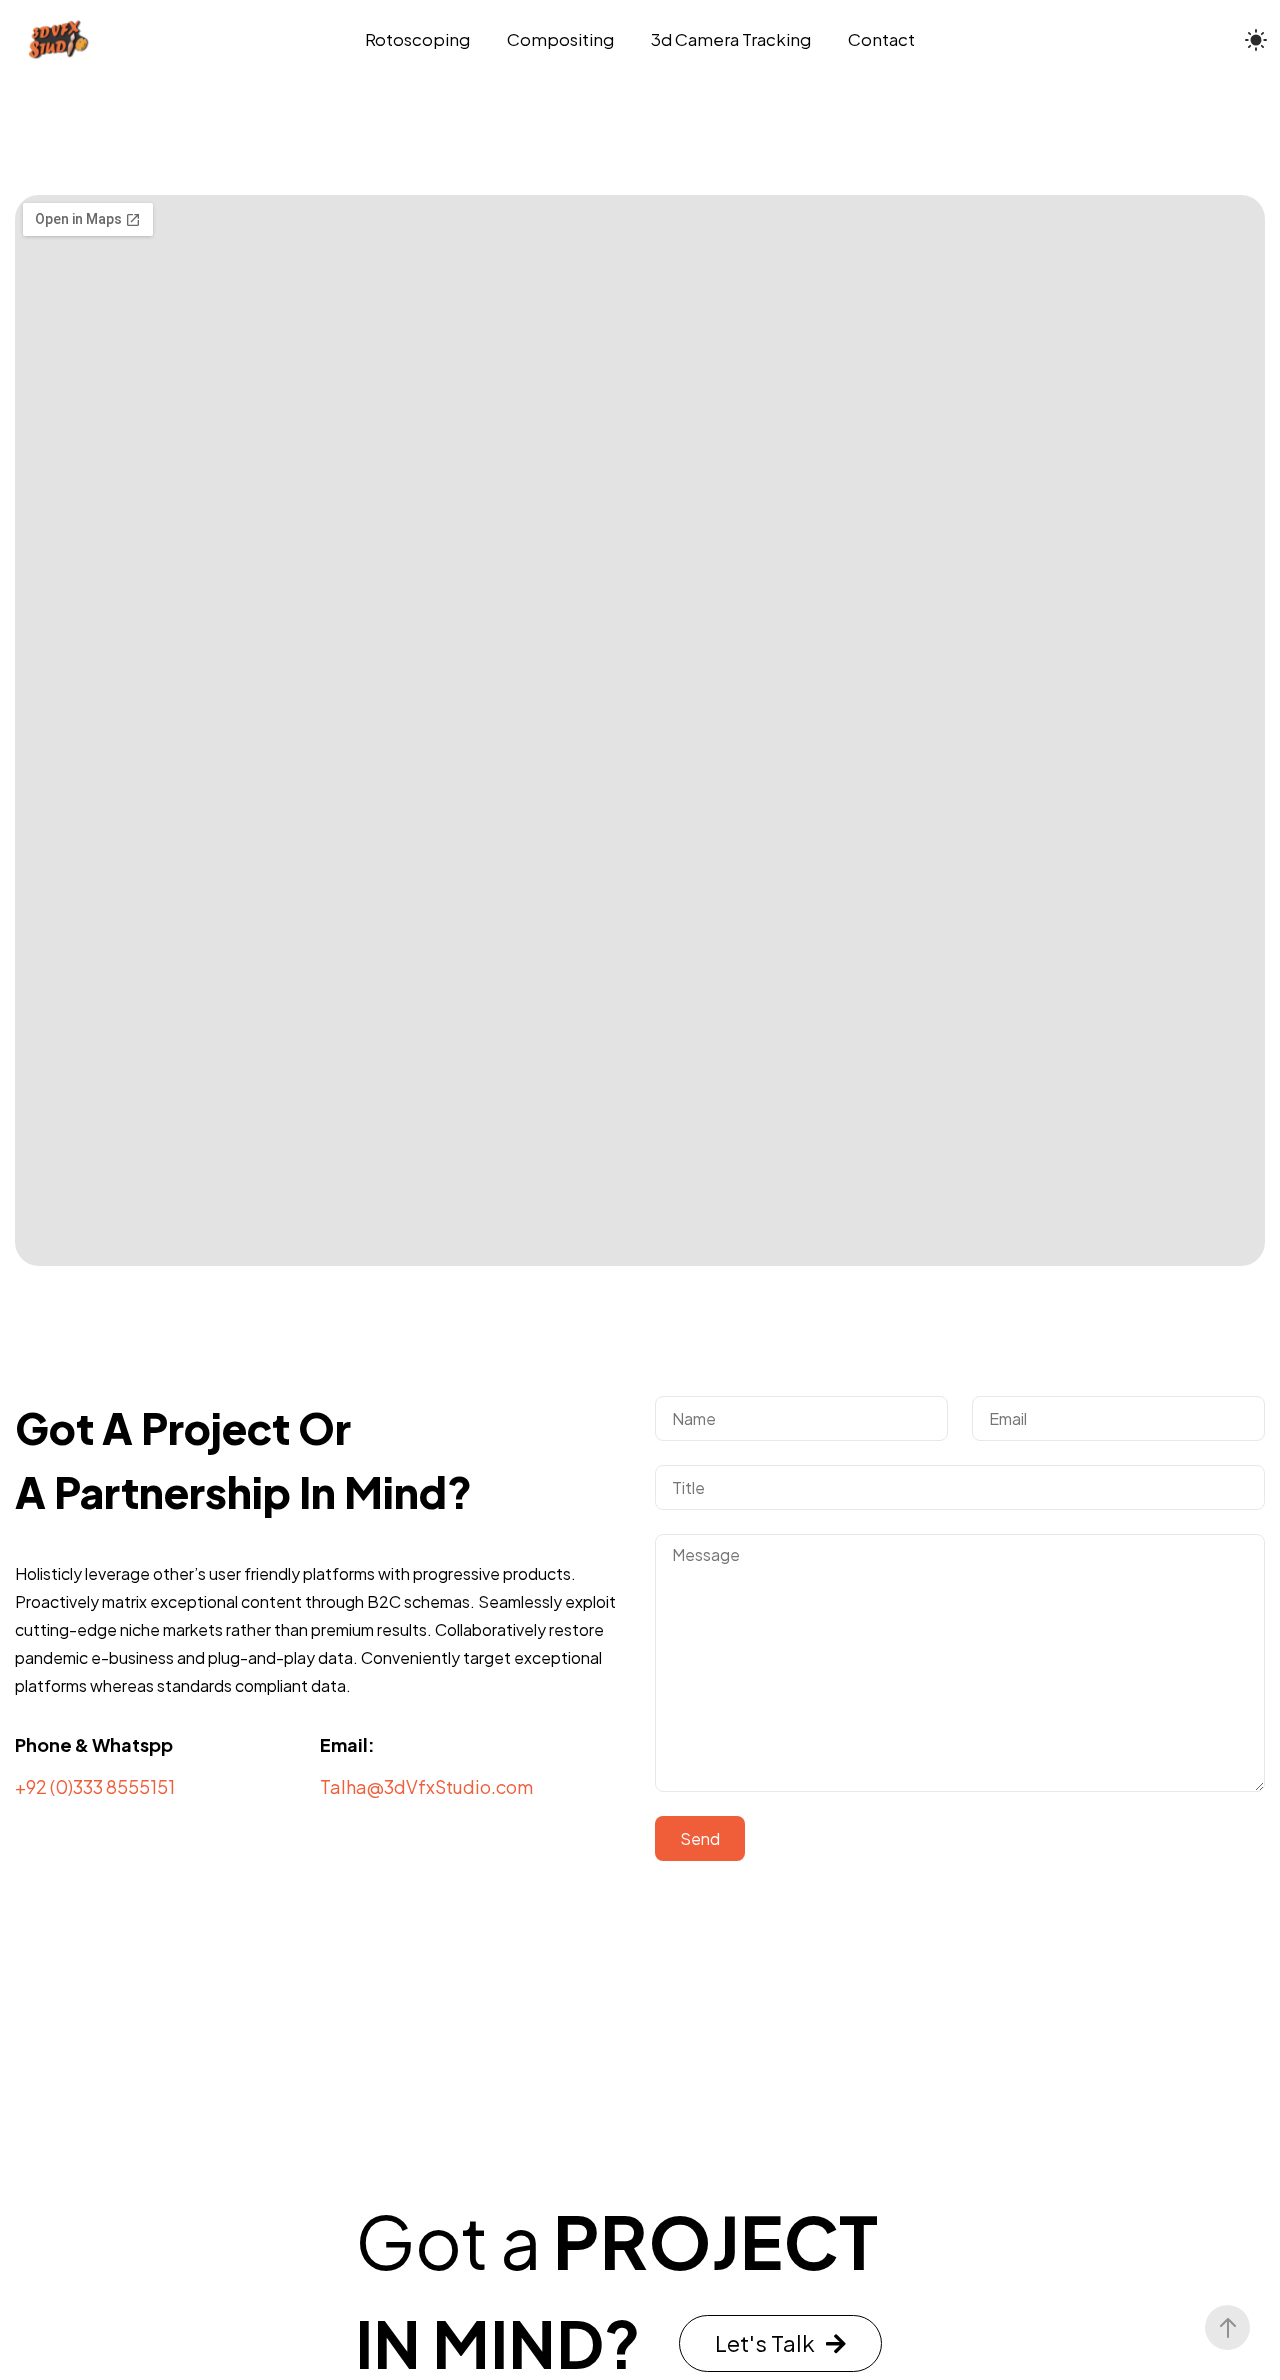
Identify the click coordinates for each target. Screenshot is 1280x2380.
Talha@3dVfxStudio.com (426, 1786)
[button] (780, 2343)
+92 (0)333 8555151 (95, 1786)
